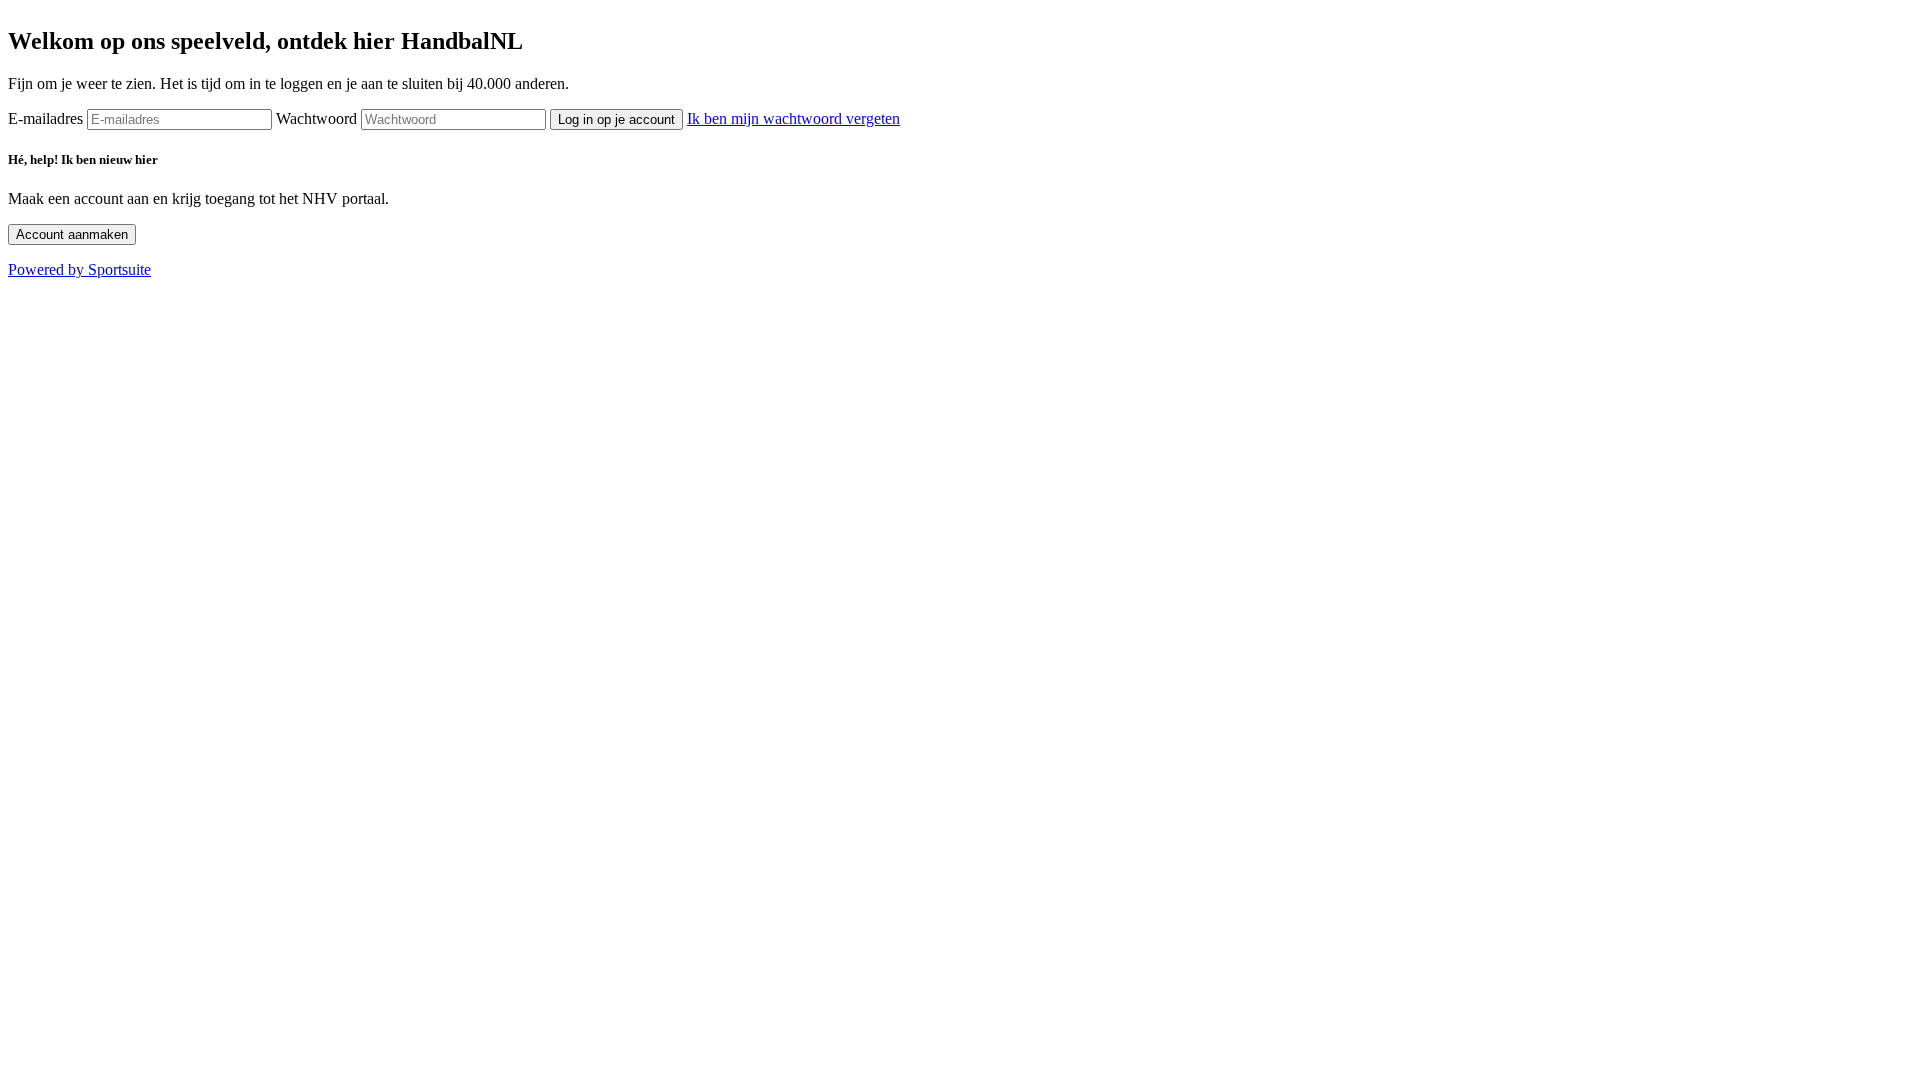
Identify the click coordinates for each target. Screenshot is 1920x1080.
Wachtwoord (316, 118)
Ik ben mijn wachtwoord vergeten (793, 118)
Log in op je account (616, 119)
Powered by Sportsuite (79, 269)
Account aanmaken (72, 234)
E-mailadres (45, 118)
